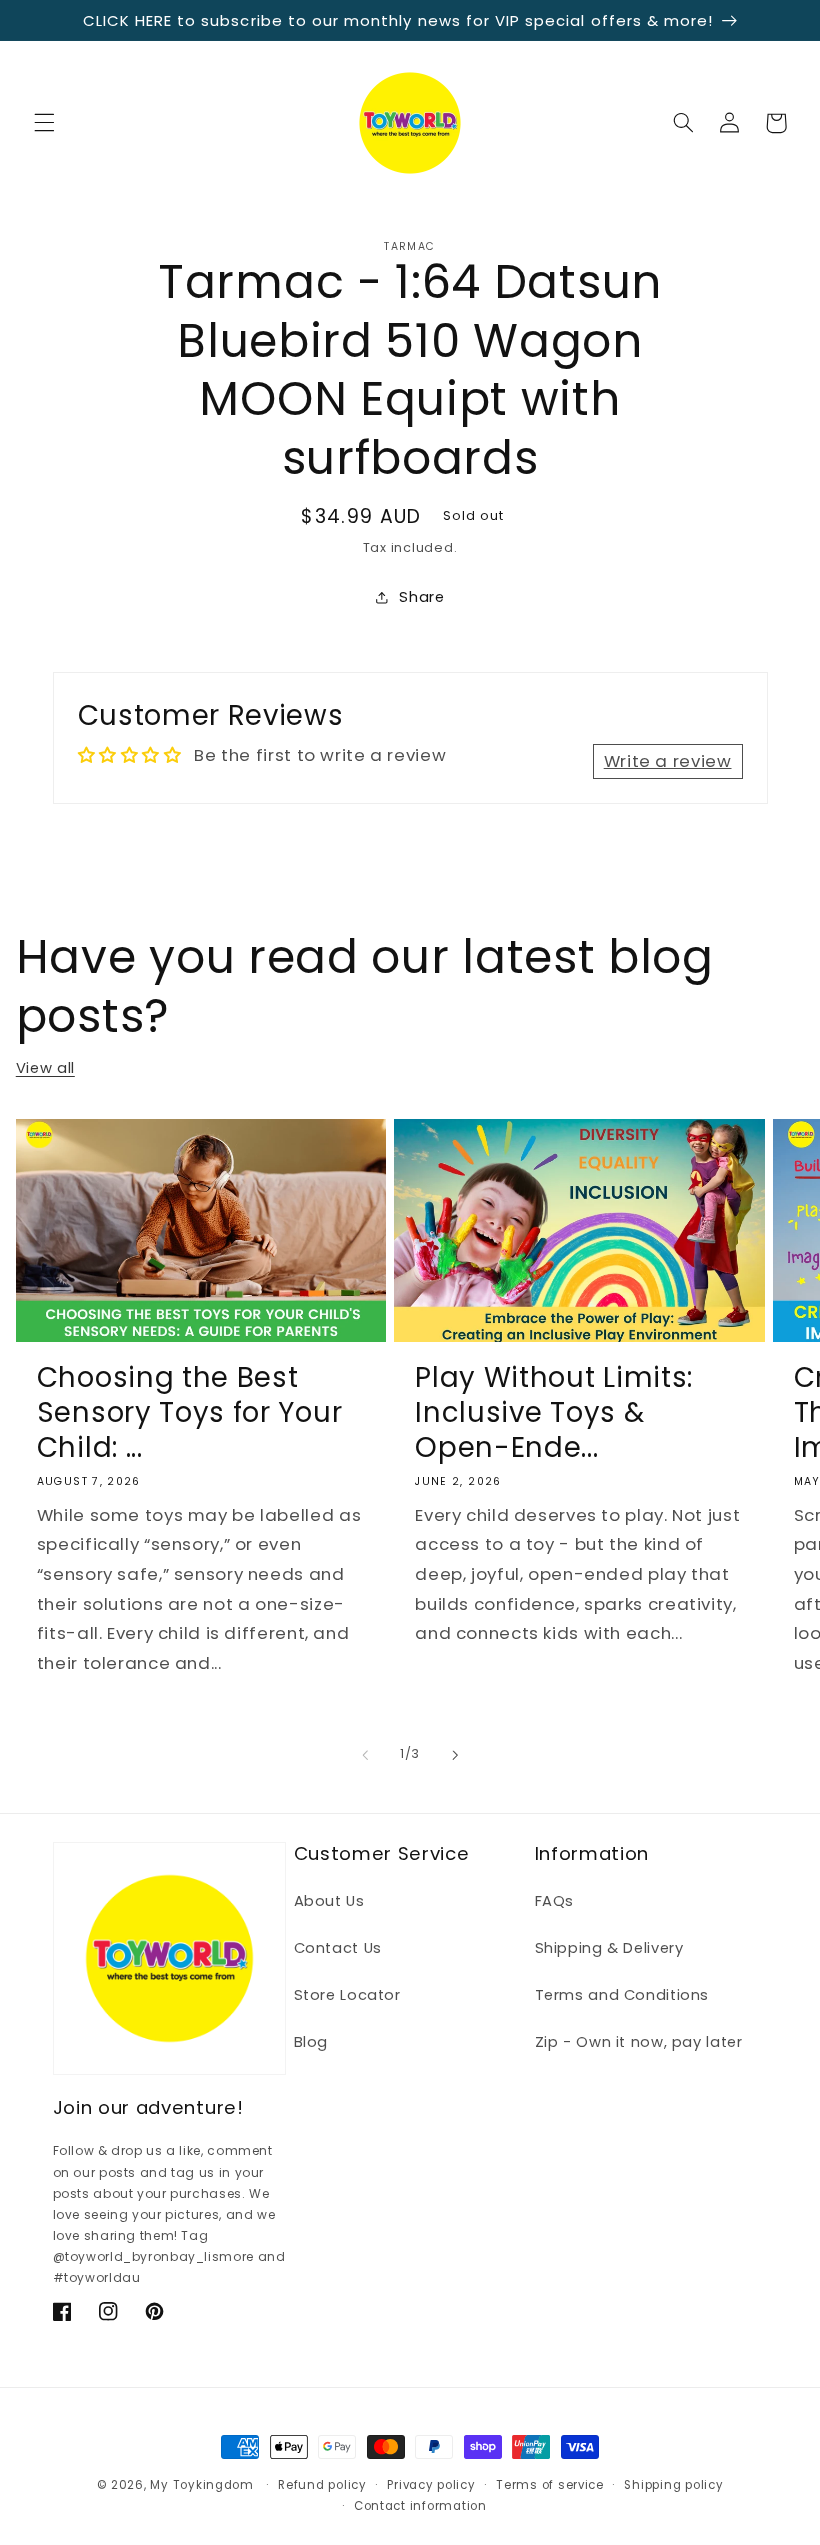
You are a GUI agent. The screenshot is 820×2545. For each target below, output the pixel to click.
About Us (329, 1901)
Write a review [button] (668, 761)
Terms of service (550, 2485)
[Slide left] (365, 1755)
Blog (311, 2042)
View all (45, 1068)
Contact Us (338, 1948)
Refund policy (322, 2485)
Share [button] (421, 597)
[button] (44, 123)
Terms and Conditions (622, 1995)
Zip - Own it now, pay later (639, 2042)
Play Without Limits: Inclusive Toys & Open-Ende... (554, 1412)
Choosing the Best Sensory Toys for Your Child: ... (190, 1412)
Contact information (420, 2506)
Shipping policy (673, 2485)
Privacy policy (431, 2485)
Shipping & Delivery (609, 1948)
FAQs (555, 1901)
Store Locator (347, 1995)
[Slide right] (455, 1755)
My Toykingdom (202, 2485)
